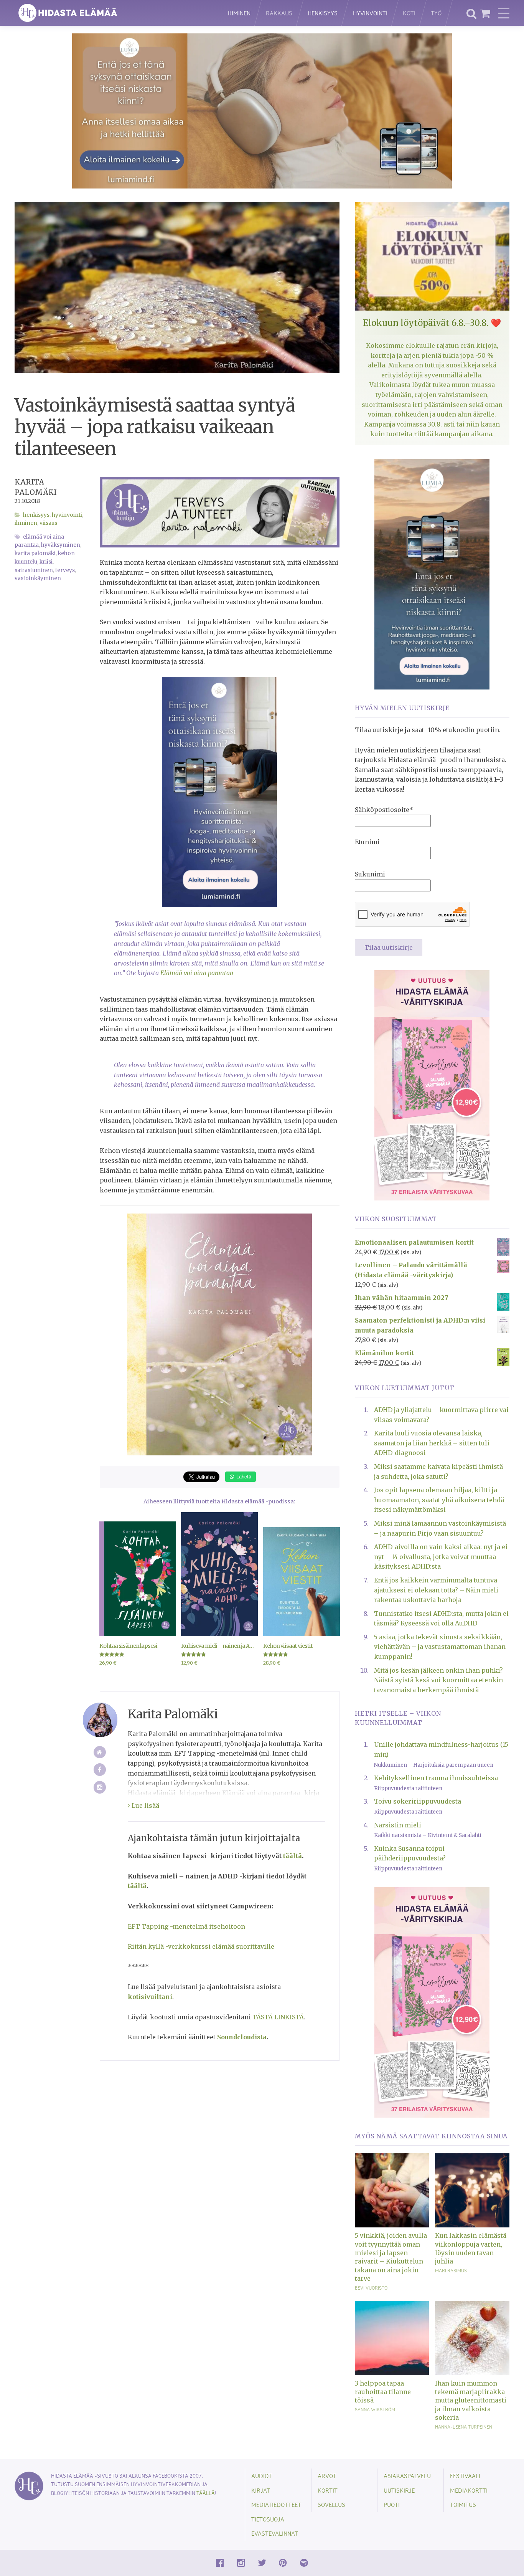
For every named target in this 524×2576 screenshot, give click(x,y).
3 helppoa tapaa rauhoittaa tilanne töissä (383, 2392)
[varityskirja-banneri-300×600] (432, 1085)
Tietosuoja (268, 2519)
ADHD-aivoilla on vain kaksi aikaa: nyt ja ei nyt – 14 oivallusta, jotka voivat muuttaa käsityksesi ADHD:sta (441, 1557)
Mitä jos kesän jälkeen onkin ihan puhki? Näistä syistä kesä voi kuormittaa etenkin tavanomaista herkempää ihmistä (438, 1680)
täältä (292, 1856)
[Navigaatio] (504, 13)
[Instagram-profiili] (100, 1787)
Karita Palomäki (35, 553)
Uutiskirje (399, 2490)
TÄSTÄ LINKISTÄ (278, 2017)
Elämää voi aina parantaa (197, 973)
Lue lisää (145, 1806)
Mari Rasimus (451, 2270)
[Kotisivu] (100, 1752)
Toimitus (463, 2504)
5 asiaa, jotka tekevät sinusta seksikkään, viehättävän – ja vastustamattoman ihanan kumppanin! (440, 1647)
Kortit (328, 2490)
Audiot (262, 2476)
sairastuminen (34, 570)
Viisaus (48, 523)
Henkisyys (323, 13)
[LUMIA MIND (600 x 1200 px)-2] (219, 792)
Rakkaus (279, 13)
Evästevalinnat (275, 2533)
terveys (65, 570)
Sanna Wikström (375, 2409)
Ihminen (239, 13)
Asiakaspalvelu (407, 2476)
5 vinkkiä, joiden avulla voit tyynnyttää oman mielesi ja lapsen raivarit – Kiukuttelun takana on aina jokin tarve (391, 2257)
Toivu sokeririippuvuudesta (418, 1801)
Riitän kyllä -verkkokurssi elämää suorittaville (201, 1946)
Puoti (392, 2504)
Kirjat (261, 2490)
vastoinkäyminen (38, 578)
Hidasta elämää (113, 13)
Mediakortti (469, 2490)
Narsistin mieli (398, 1825)
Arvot (327, 2476)
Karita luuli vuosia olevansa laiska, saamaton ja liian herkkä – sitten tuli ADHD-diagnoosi (432, 1443)
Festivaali (465, 2476)
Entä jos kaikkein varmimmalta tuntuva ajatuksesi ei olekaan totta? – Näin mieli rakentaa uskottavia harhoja (436, 1590)
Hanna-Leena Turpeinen (464, 2427)
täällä (206, 2493)
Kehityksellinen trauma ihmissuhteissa (436, 1778)
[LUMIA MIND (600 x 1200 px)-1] (432, 574)
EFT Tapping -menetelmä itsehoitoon (186, 1926)
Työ (436, 13)
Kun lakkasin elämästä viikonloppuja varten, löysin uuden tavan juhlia (471, 2248)
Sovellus (331, 2504)
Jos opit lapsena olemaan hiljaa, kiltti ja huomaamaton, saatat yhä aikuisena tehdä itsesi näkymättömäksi (439, 1500)
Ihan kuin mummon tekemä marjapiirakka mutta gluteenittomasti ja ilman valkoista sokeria (471, 2401)
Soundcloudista (242, 2037)
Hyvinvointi (370, 13)
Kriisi (46, 562)
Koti (409, 13)
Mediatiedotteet (276, 2504)
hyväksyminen (61, 545)
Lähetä (243, 1476)
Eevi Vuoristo (371, 2288)
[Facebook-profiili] (100, 1770)
